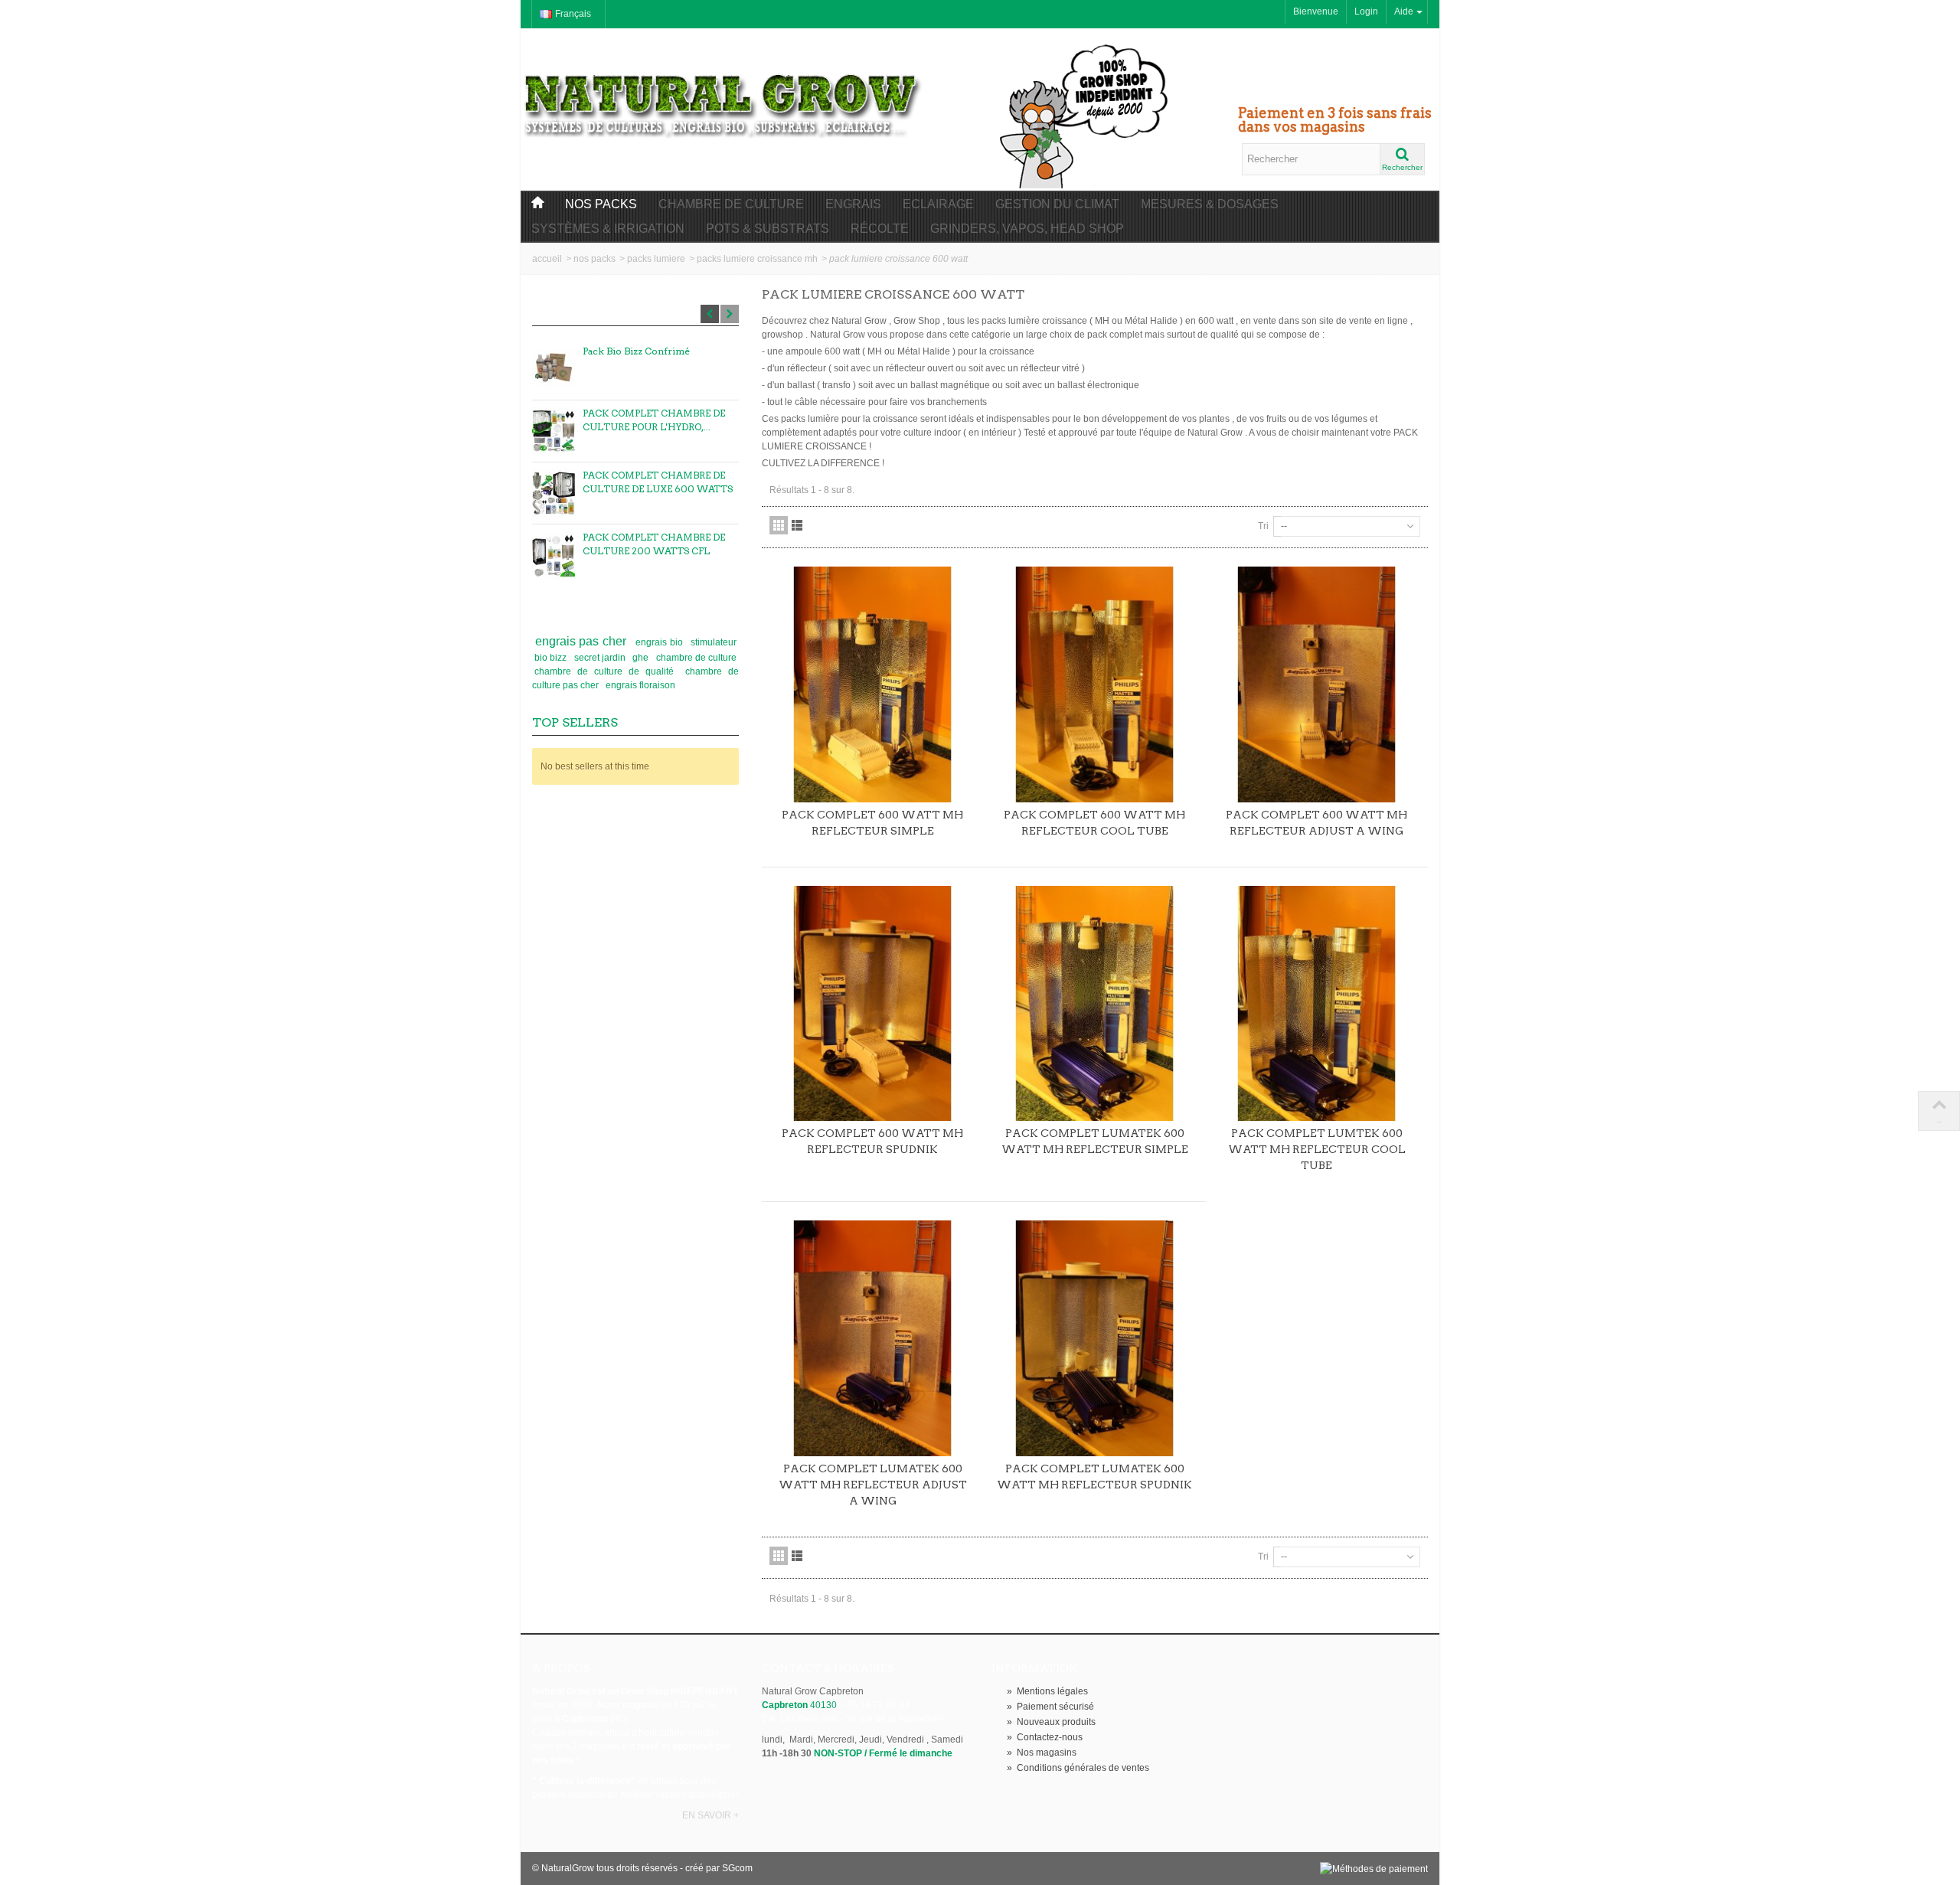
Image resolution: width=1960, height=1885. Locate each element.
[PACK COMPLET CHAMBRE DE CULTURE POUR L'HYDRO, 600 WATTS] (554, 431)
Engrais (853, 204)
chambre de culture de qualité (607, 671)
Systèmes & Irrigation (608, 229)
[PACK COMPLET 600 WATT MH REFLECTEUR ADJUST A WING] (1317, 684)
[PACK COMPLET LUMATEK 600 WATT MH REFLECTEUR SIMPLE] (1095, 1004)
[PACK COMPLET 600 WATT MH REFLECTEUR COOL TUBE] (1095, 684)
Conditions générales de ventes (1078, 1768)
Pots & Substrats (768, 229)
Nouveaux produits (1051, 1722)
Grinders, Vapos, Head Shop (1027, 229)
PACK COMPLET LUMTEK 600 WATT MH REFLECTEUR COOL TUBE (1317, 1149)
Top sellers (575, 722)
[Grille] (779, 525)
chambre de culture (696, 658)
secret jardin (601, 658)
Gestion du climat (1057, 204)
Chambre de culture (731, 204)
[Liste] (797, 525)
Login (1366, 11)
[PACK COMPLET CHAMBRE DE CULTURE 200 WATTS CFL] (554, 555)
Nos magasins (1042, 1753)
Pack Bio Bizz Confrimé (636, 351)
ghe (642, 658)
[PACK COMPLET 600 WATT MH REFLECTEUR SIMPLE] (873, 684)
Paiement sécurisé (1050, 1707)
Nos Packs (601, 204)
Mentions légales (1047, 1691)
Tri (1263, 526)
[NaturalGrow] (724, 98)
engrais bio (661, 642)
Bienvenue (1316, 11)
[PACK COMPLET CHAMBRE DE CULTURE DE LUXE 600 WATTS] (554, 493)
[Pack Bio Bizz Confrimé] (554, 369)
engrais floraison (640, 685)
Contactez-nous (1045, 1737)
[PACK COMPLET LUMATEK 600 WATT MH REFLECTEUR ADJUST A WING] (873, 1338)
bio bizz (552, 658)
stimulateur (714, 642)
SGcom (737, 1868)
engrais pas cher (583, 641)
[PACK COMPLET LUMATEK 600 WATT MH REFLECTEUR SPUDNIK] (1095, 1338)
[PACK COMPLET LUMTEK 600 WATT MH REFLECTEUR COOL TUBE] (1317, 1004)
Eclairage (938, 204)
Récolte (880, 229)
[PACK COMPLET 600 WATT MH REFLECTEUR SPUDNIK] (873, 1004)
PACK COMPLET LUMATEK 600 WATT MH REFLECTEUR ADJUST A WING (873, 1485)
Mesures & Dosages (1210, 204)
